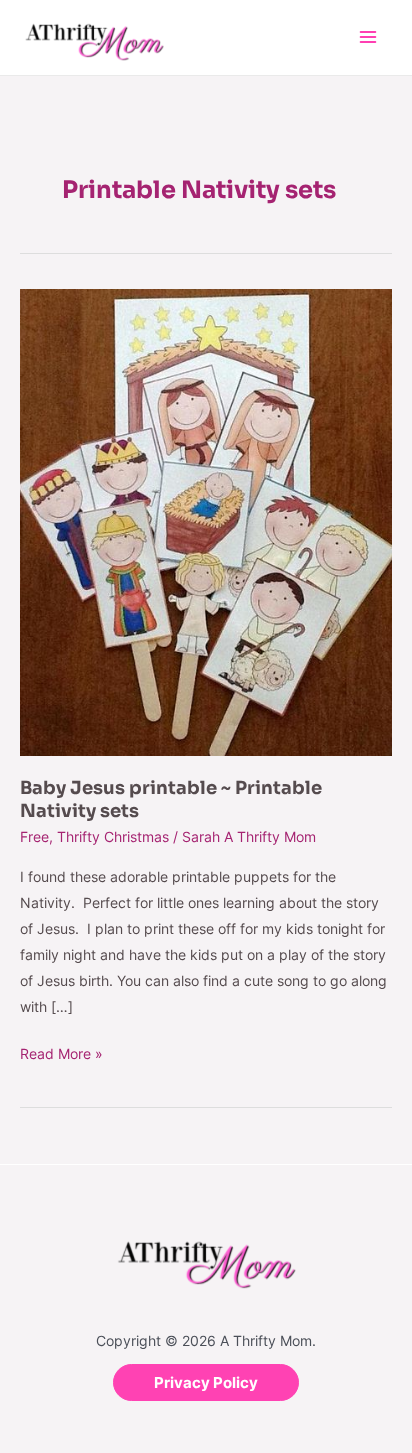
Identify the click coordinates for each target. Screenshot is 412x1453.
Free (34, 836)
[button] (206, 1382)
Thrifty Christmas (113, 836)
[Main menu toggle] (367, 37)
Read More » (61, 1051)
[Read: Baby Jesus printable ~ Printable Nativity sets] (206, 520)
